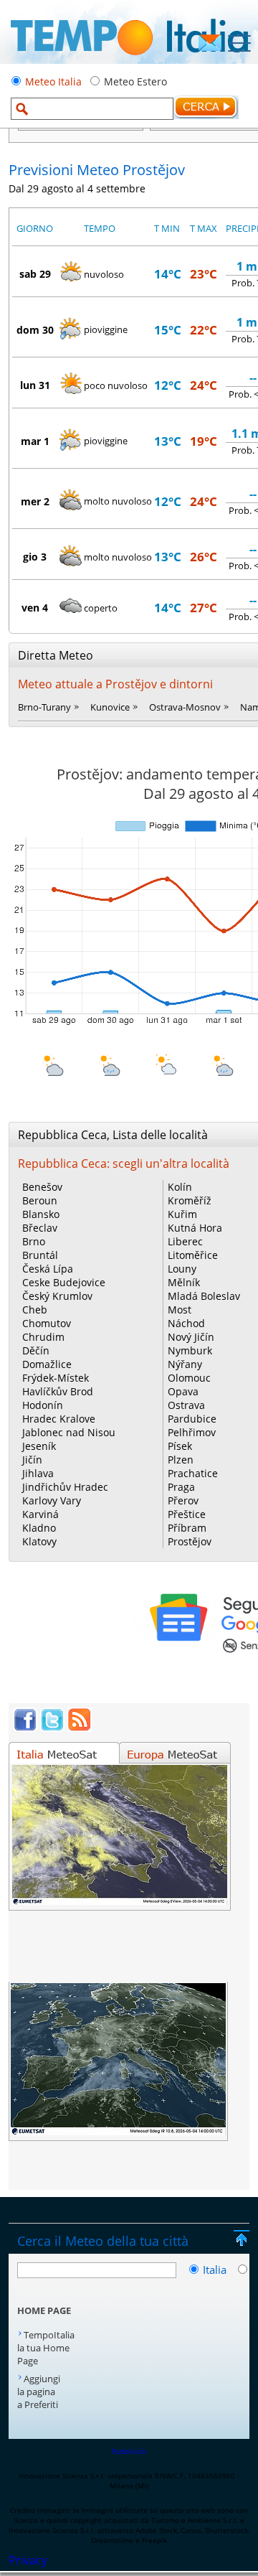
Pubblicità (129, 2451)
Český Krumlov (57, 1296)
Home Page (44, 2310)
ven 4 (35, 608)
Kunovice (110, 707)
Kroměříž (190, 1200)
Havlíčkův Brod (58, 1391)
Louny (182, 1269)
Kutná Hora (195, 1228)
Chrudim (43, 1337)
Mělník (184, 1282)
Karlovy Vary (52, 1500)
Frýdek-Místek (56, 1378)
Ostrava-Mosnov (185, 707)
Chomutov (47, 1323)
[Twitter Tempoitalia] (52, 1728)
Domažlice (47, 1364)
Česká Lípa (48, 1269)
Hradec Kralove (59, 1419)
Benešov (42, 1187)
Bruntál (40, 1255)
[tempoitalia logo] (129, 60)
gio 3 (35, 557)
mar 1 (35, 441)
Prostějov (190, 1541)
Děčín (36, 1350)
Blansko (41, 1214)
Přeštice (187, 1514)
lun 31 (35, 385)
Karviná (40, 1514)
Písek (180, 1446)
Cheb (35, 1310)
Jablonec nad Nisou (69, 1432)
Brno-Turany (44, 707)
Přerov (183, 1500)
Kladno (39, 1528)
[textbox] (92, 109)
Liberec (185, 1241)
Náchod (186, 1323)
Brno (34, 1241)
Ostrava (186, 1405)
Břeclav (40, 1228)
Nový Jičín (191, 1337)
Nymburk (190, 1350)
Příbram (187, 1528)
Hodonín (43, 1405)
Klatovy (39, 1541)
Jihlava (38, 1473)
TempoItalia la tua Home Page (46, 2348)
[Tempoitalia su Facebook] (25, 1728)
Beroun (40, 1200)
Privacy (28, 2560)
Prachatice (193, 1473)
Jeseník (39, 1446)
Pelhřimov (192, 1432)
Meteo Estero (135, 81)
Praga (181, 1487)
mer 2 (35, 501)
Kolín (180, 1187)
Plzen (181, 1460)
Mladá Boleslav (204, 1296)
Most (180, 1310)
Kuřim (182, 1214)
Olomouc (189, 1378)
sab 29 (35, 274)
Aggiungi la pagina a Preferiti (39, 2392)
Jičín (32, 1460)
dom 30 (35, 330)
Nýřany (185, 1364)
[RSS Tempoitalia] (80, 1728)
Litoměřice (193, 1255)
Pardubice (192, 1419)
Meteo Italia (53, 81)
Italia (216, 2270)
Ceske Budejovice (64, 1282)
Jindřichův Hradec (65, 1487)
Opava (183, 1391)
